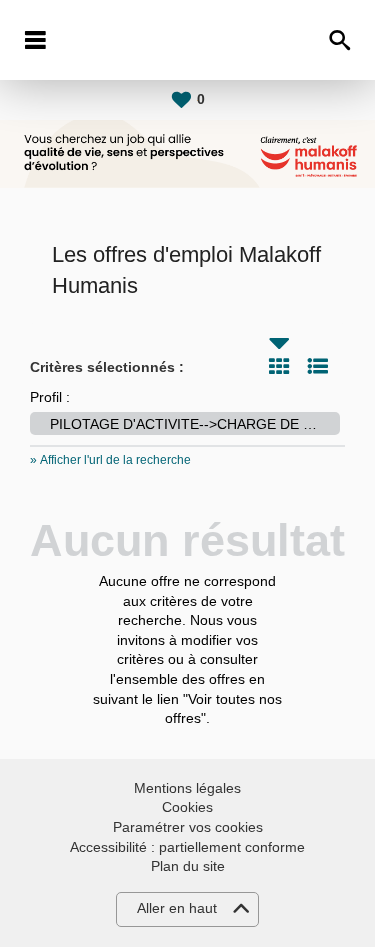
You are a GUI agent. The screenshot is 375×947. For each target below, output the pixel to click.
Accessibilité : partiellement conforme (187, 847)
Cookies (187, 807)
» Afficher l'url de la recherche (110, 460)
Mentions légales (187, 788)
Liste (318, 366)
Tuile (279, 366)
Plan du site (188, 866)
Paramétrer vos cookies (188, 827)
